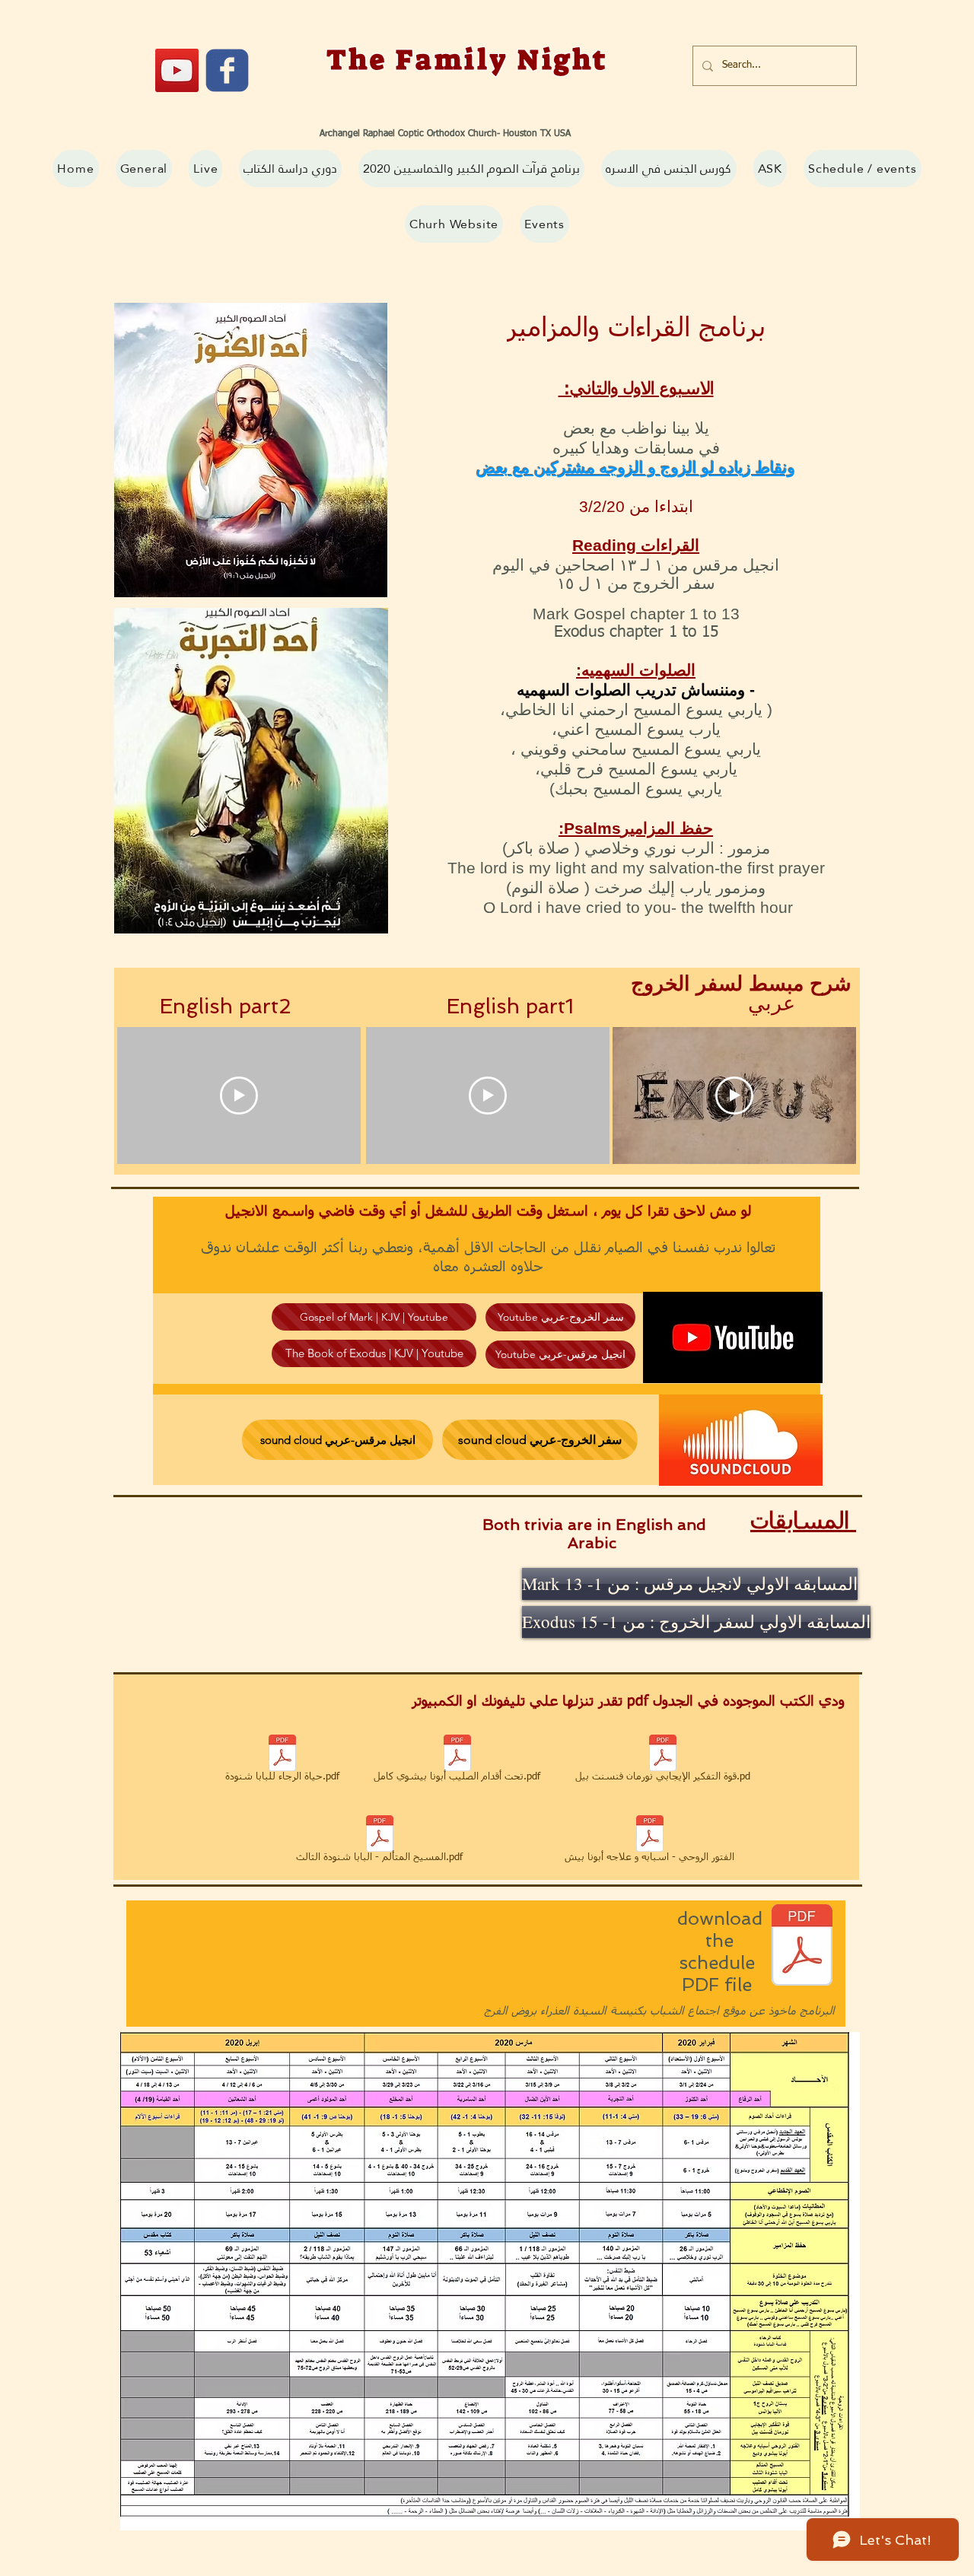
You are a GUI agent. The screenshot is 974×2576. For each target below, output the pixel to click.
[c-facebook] (227, 70)
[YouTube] (177, 70)
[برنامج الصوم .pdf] (802, 1947)
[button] (471, 169)
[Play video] (239, 1096)
